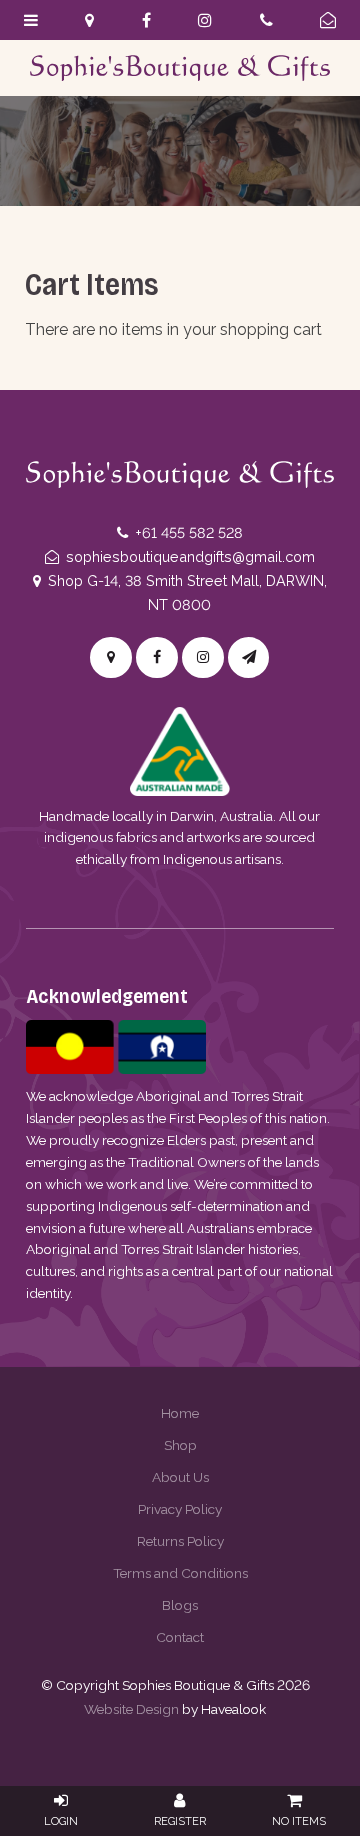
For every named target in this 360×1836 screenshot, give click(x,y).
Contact (180, 1637)
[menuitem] (180, 1413)
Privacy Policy (180, 1509)
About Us (180, 1477)
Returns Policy (180, 1541)
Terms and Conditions (180, 1573)
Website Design (131, 1709)
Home (180, 1413)
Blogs (180, 1605)
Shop (180, 1445)
